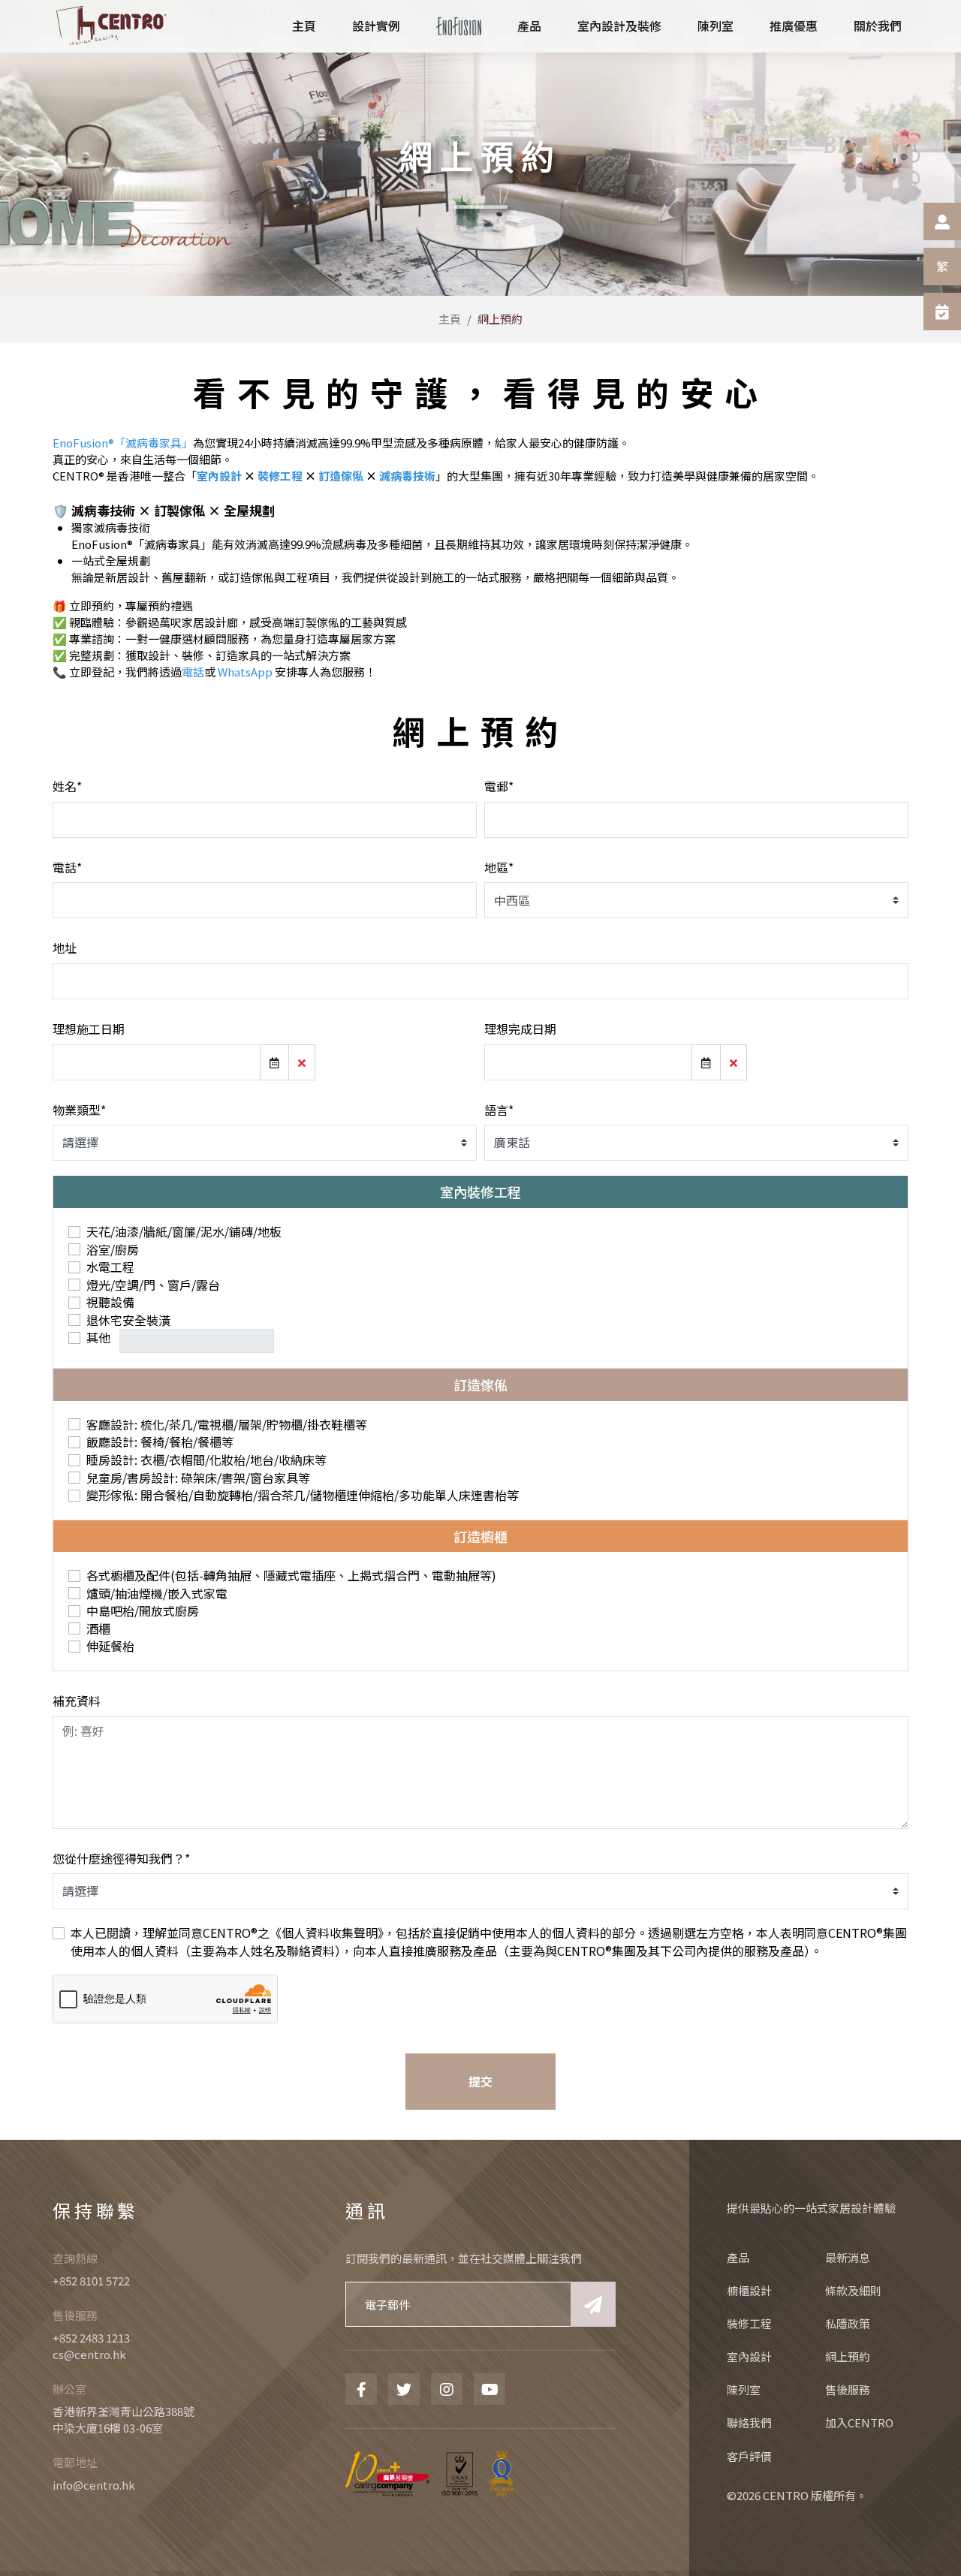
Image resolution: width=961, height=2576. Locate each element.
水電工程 (110, 1267)
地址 (65, 948)
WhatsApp (245, 672)
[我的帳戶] (942, 221)
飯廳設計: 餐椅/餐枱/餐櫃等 (160, 1442)
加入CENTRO (859, 2422)
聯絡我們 (749, 2422)
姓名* (67, 786)
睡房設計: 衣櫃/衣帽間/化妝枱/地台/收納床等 (206, 1460)
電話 (193, 672)
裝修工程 (280, 476)
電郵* (499, 786)
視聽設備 (110, 1302)
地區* (499, 867)
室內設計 (219, 476)
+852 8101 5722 (91, 2281)
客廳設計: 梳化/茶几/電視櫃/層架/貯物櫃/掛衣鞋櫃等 (227, 1425)
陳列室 (744, 2389)
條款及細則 (853, 2290)
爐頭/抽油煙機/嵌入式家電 (157, 1594)
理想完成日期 (520, 1029)
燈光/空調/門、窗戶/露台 (153, 1285)
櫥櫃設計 (749, 2290)
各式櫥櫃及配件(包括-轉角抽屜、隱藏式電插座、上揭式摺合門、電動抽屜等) (291, 1576)
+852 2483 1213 (91, 2338)
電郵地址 (75, 2462)
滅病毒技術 (407, 476)
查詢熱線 (75, 2258)
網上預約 (848, 2356)
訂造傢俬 (341, 476)
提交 (480, 2081)
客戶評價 (749, 2456)
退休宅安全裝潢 (128, 1320)
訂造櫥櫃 (480, 1536)
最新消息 (848, 2257)
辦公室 (69, 2389)
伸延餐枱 (110, 1646)
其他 (100, 1338)
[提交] (593, 2304)
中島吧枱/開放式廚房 (143, 1611)
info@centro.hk (94, 2485)
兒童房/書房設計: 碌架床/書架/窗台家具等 (198, 1478)
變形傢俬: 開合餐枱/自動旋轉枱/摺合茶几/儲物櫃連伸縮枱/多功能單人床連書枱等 (303, 1495)
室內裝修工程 (480, 1192)
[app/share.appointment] (942, 312)
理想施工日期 (89, 1029)
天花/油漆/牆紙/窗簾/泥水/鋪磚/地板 (184, 1232)
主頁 (450, 319)
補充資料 (77, 1701)
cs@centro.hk (89, 2354)
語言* (499, 1110)
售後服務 (75, 2315)
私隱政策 (848, 2323)
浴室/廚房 (113, 1250)
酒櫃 (98, 1629)
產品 (738, 2257)
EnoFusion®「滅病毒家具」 (123, 443)
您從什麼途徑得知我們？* (121, 1858)
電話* (67, 867)
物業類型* (79, 1110)
